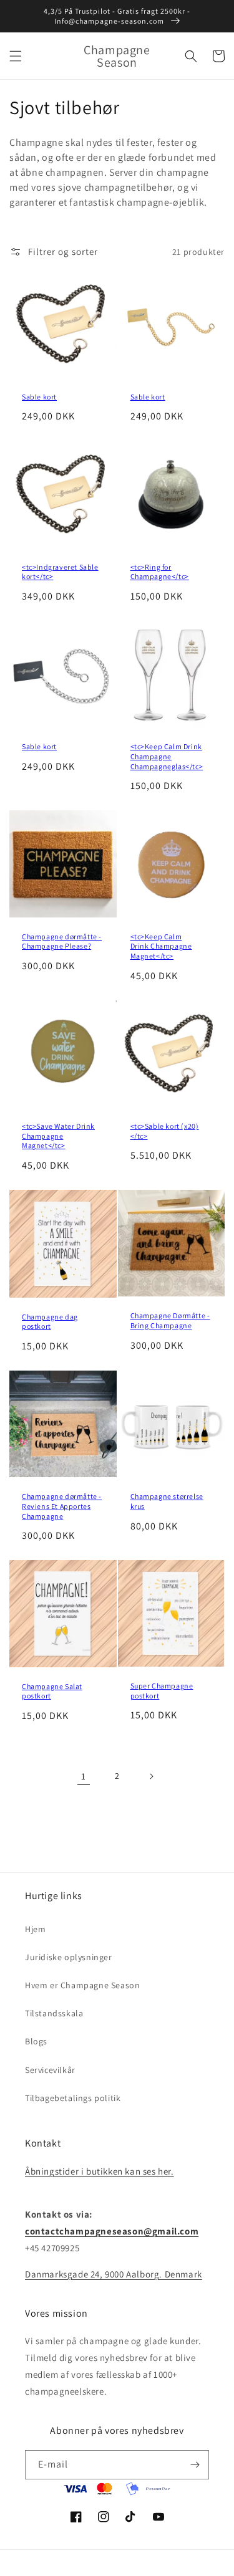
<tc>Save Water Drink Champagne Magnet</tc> (58, 1136)
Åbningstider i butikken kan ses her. (100, 2171)
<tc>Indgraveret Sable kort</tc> (60, 572)
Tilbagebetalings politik (73, 2098)
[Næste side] (151, 1776)
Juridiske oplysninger (69, 1957)
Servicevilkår (50, 2070)
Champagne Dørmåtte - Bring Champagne (170, 1320)
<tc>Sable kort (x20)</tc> (165, 1131)
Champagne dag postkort (50, 1322)
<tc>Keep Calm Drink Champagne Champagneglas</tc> (167, 756)
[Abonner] (195, 2465)
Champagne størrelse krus (167, 1501)
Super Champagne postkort (162, 1691)
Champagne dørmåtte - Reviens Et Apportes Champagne (62, 1506)
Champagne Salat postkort (52, 1691)
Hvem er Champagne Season (82, 1985)
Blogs (36, 2041)
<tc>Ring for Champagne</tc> (160, 572)
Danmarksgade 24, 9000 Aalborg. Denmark (114, 2274)
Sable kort (39, 397)
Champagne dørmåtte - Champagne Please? (62, 941)
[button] (16, 56)
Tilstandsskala (54, 2013)
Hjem (35, 1929)
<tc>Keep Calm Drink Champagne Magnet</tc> (161, 946)
